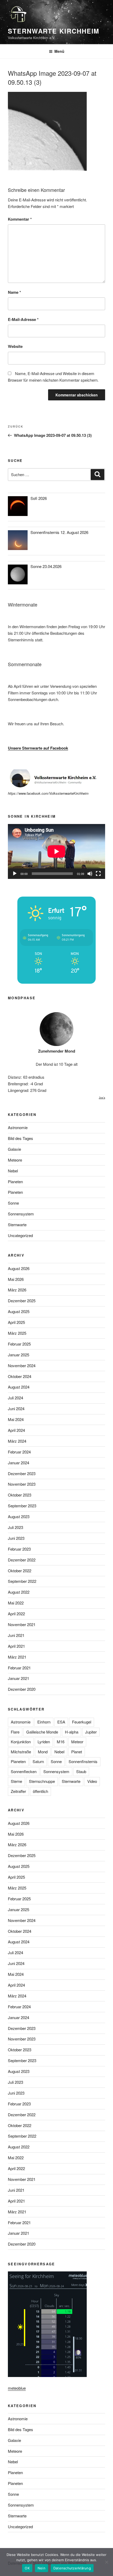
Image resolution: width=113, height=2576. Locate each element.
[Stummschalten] (90, 874)
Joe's (102, 1098)
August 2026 (19, 1268)
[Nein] (106, 2562)
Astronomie (18, 1127)
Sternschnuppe (42, 1781)
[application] (56, 851)
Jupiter (91, 1732)
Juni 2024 (16, 1408)
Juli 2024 (16, 1398)
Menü (59, 51)
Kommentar (20, 219)
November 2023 (22, 1484)
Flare (15, 1732)
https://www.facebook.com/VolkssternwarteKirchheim (48, 793)
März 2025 (17, 1333)
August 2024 (19, 1387)
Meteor (77, 1742)
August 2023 (19, 1516)
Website (15, 346)
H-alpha (72, 1732)
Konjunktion (21, 1742)
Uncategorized (20, 1235)
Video (92, 1781)
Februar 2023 (19, 1549)
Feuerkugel (82, 1722)
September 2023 (22, 1506)
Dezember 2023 (22, 1473)
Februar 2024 (19, 1452)
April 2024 (16, 1430)
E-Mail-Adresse (23, 319)
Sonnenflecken (24, 1771)
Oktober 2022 (20, 1571)
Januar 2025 (19, 1355)
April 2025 (16, 1322)
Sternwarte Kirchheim (54, 31)
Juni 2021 (16, 1635)
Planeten (15, 1182)
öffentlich (40, 1791)
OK (27, 2568)
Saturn (38, 1761)
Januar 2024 (19, 1463)
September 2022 (22, 1581)
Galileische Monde (42, 1732)
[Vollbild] (98, 874)
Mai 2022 (16, 1603)
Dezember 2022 (22, 1560)
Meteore (15, 1160)
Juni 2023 (16, 1538)
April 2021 (16, 1646)
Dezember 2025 (22, 1301)
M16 (61, 1742)
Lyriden (44, 1742)
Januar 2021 (19, 1678)
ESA (61, 1722)
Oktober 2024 (20, 1376)
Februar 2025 (19, 1344)
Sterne (16, 1781)
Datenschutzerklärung (72, 2568)
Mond (43, 1752)
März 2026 (17, 1290)
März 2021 (17, 1657)
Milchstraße (21, 1752)
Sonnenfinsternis (83, 1761)
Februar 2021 (19, 1668)
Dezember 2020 (22, 1689)
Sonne (13, 1203)
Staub (81, 1771)
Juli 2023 (16, 1527)
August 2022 (19, 1592)
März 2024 (17, 1441)
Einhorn (44, 1722)
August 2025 (19, 1311)
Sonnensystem (21, 1214)
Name (14, 292)
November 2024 (22, 1365)
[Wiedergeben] (15, 874)
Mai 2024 (16, 1419)
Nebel (13, 1171)
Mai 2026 (16, 1279)
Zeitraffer (18, 1791)
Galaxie (14, 1149)
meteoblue (17, 2388)
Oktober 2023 (20, 1495)
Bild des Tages (20, 1138)
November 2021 (22, 1624)
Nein (42, 2568)
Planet (77, 1752)
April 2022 (16, 1614)
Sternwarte (17, 1225)
